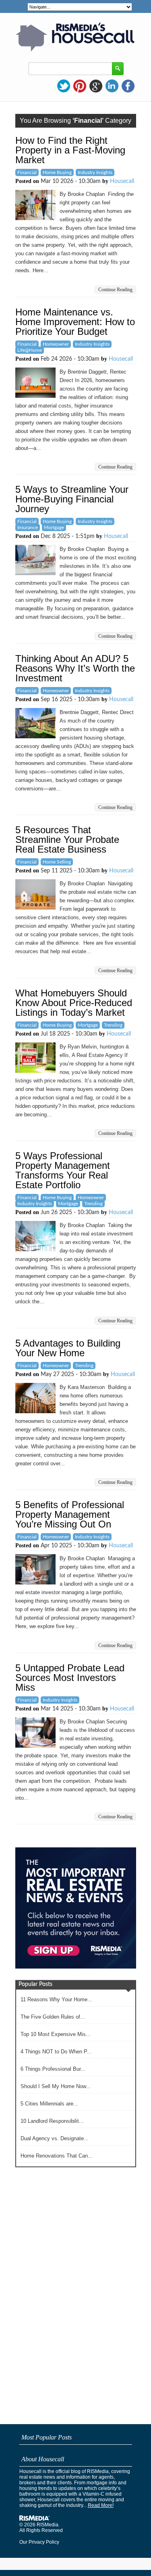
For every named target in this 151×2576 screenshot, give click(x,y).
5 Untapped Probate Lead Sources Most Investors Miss (70, 1678)
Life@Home (30, 350)
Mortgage (54, 527)
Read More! (101, 2505)
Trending (113, 1025)
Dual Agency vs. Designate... (55, 2138)
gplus (96, 86)
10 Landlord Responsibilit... (52, 2121)
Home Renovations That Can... (57, 2156)
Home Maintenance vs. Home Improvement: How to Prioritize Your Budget (75, 322)
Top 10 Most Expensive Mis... (56, 2034)
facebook (128, 86)
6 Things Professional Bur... (53, 2069)
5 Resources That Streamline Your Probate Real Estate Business (67, 839)
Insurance (28, 527)
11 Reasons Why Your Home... (56, 1999)
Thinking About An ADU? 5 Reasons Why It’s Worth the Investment (75, 668)
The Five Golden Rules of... (53, 2017)
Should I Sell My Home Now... (56, 2086)
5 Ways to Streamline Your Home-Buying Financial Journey (72, 499)
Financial (27, 172)
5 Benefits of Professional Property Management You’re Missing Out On (70, 1514)
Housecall (122, 181)
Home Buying (57, 172)
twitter (64, 86)
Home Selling (57, 862)
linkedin (112, 86)
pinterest (80, 86)
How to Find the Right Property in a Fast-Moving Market (70, 150)
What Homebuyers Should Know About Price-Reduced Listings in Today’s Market (74, 1003)
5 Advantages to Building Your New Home (68, 1348)
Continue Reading (115, 290)
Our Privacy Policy (39, 2542)
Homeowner (56, 344)
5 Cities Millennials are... (49, 2104)
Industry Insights (95, 172)
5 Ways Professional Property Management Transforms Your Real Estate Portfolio (63, 1170)
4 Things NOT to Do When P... (56, 2052)
